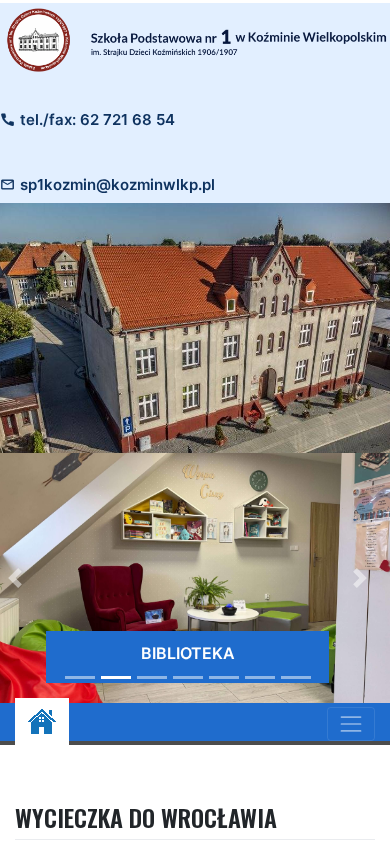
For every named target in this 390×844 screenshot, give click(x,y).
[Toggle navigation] (351, 724)
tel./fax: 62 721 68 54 (97, 119)
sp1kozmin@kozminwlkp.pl (117, 184)
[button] (359, 578)
